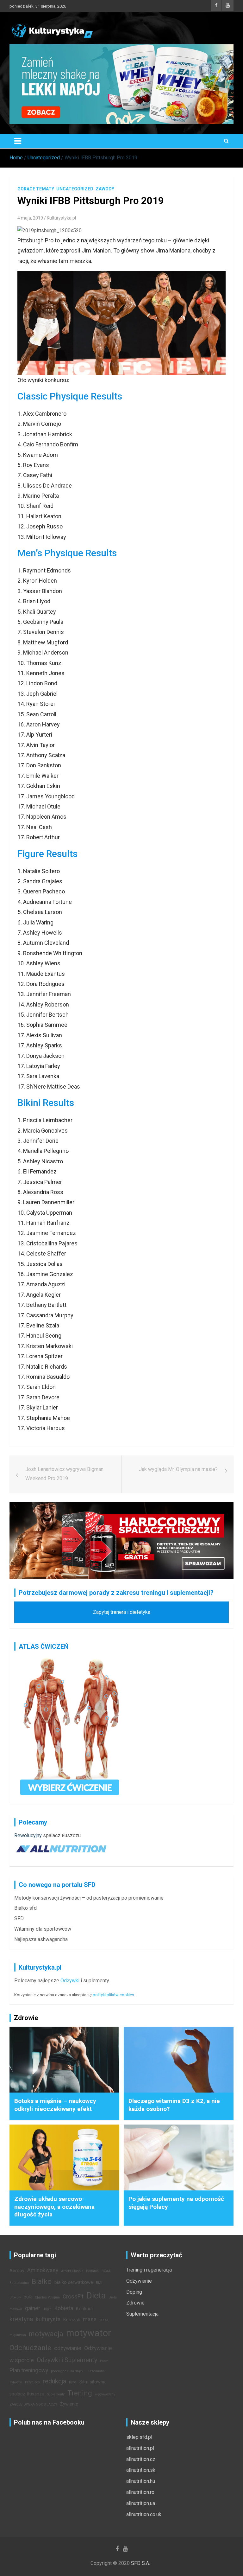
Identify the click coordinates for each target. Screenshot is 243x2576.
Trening (80, 2393)
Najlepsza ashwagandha (41, 1939)
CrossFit (73, 2297)
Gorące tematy (36, 189)
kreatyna (21, 2319)
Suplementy (56, 2394)
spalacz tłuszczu (62, 1835)
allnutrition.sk (141, 2470)
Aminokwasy (43, 2270)
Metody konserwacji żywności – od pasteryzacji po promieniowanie (89, 1898)
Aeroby (17, 2271)
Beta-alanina (19, 2283)
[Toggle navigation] (18, 141)
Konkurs (84, 2309)
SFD (19, 1918)
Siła (83, 2382)
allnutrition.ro (140, 2492)
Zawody (105, 189)
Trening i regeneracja (149, 2270)
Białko (42, 2281)
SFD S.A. (140, 2563)
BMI (99, 2283)
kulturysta (48, 2319)
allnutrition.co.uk (144, 2514)
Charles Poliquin (47, 2297)
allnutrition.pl (140, 2448)
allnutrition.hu (141, 2481)
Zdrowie (135, 2303)
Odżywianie (139, 2281)
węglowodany (105, 2394)
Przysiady (32, 2382)
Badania (92, 2271)
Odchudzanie (30, 2348)
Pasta (104, 2361)
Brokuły (15, 2297)
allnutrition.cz (141, 2459)
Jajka (47, 2309)
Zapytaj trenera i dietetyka (122, 1612)
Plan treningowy (29, 2370)
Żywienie (69, 2404)
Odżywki (70, 1981)
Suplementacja (142, 2314)
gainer (33, 2308)
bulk (28, 2297)
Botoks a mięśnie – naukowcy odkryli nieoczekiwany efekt (55, 2105)
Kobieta (64, 2308)
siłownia (98, 2382)
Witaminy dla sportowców (43, 1929)
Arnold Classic (72, 2271)
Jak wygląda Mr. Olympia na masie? (178, 1469)
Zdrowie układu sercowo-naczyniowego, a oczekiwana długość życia (54, 2207)
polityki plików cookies (113, 1995)
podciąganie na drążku (68, 2371)
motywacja (46, 2334)
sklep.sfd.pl (139, 2437)
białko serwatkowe (74, 2282)
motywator (89, 2333)
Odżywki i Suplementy (67, 2360)
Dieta (96, 2296)
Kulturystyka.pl (61, 218)
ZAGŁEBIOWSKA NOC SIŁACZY (33, 2404)
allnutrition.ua (141, 2503)
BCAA (106, 2271)
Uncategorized (75, 189)
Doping (134, 2292)
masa (90, 2319)
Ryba (73, 2382)
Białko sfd (25, 1908)
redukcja (54, 2381)
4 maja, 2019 (30, 218)
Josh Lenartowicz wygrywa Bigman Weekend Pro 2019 (64, 1474)
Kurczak (72, 2320)
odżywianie (68, 2348)
